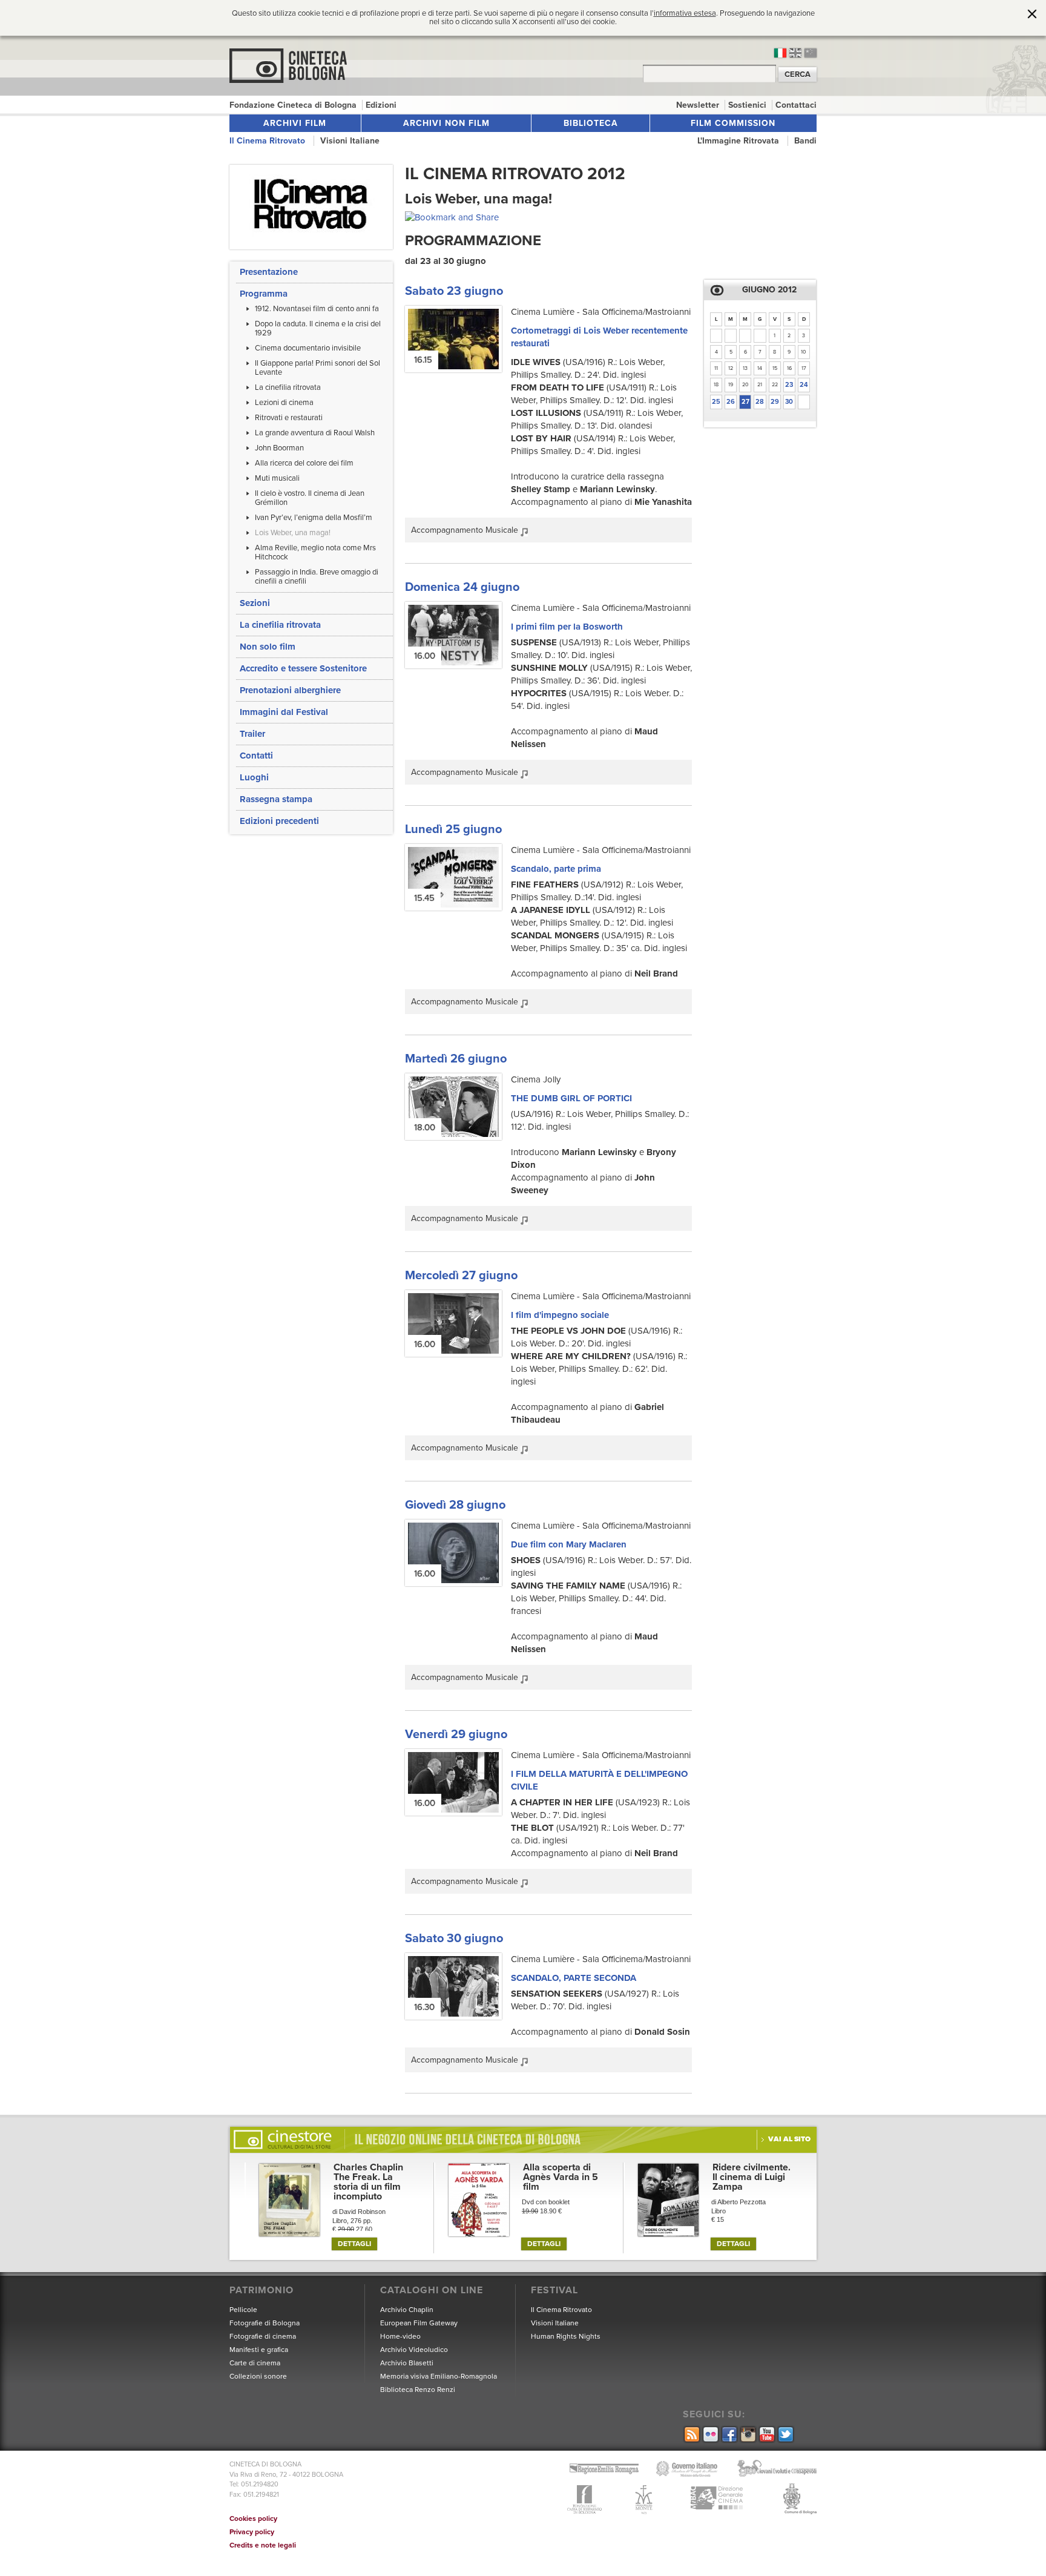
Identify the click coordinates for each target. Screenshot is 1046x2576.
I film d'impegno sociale (560, 1315)
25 (716, 402)
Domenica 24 (462, 587)
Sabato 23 (454, 291)
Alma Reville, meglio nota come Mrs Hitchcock (315, 552)
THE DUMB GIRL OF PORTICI (571, 1098)
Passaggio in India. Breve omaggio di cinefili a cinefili (317, 577)
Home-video (400, 2336)
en (795, 53)
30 (789, 402)
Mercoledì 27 (461, 1276)
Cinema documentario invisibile (308, 348)
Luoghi (254, 777)
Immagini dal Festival (284, 712)
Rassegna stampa (276, 799)
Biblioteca (591, 123)
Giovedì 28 (455, 1505)
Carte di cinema (255, 2363)
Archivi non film (446, 123)
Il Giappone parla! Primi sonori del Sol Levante (317, 368)
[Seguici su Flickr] (710, 2435)
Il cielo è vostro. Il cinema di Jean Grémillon (310, 498)
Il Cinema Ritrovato (268, 141)
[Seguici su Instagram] (747, 2435)
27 (745, 402)
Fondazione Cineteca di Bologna (294, 105)
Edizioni (381, 105)
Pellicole (243, 2310)
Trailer (252, 734)
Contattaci (796, 105)
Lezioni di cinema (284, 403)
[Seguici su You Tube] (766, 2435)
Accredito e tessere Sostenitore (303, 668)
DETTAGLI (354, 2244)
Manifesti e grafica (259, 2350)
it (780, 53)
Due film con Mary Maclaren (569, 1544)
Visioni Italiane (350, 141)
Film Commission (733, 123)
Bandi (805, 141)
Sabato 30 (454, 1939)
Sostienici (748, 105)
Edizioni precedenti (279, 821)
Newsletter (699, 105)
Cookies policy (253, 2518)
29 (775, 402)
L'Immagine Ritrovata (739, 141)
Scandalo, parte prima (556, 869)
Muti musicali (277, 478)
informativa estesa (685, 13)
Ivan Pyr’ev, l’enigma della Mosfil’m (314, 518)
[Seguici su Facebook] (729, 2435)
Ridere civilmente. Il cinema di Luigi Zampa (752, 2177)
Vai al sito (789, 2139)
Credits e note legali (263, 2545)
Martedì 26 (456, 1059)
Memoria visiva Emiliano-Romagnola (439, 2376)
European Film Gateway (419, 2323)
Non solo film (268, 647)
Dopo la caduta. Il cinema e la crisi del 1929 (318, 328)
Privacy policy (252, 2532)
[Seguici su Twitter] (785, 2435)
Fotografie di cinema (263, 2336)
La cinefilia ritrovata (288, 387)
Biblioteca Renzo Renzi (418, 2390)
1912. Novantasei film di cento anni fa (317, 309)
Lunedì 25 (453, 829)
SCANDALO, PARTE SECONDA (574, 1978)
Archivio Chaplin (407, 2310)
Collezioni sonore (258, 2376)
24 (804, 385)
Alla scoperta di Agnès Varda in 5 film (561, 2177)
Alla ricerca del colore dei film (304, 463)
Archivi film (295, 123)
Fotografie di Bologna (265, 2323)
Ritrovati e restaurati (289, 418)
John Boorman (279, 448)
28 (760, 402)
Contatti (256, 756)
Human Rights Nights (566, 2336)
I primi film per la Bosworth (567, 627)
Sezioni (255, 603)
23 (789, 385)
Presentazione (269, 272)
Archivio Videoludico (414, 2350)
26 (731, 402)
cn (811, 53)
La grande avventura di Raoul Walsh (315, 433)
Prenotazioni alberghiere (290, 690)
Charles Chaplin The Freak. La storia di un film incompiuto (368, 2182)
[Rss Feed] (691, 2435)
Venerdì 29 (456, 1734)
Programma (264, 294)
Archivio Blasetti (407, 2363)
